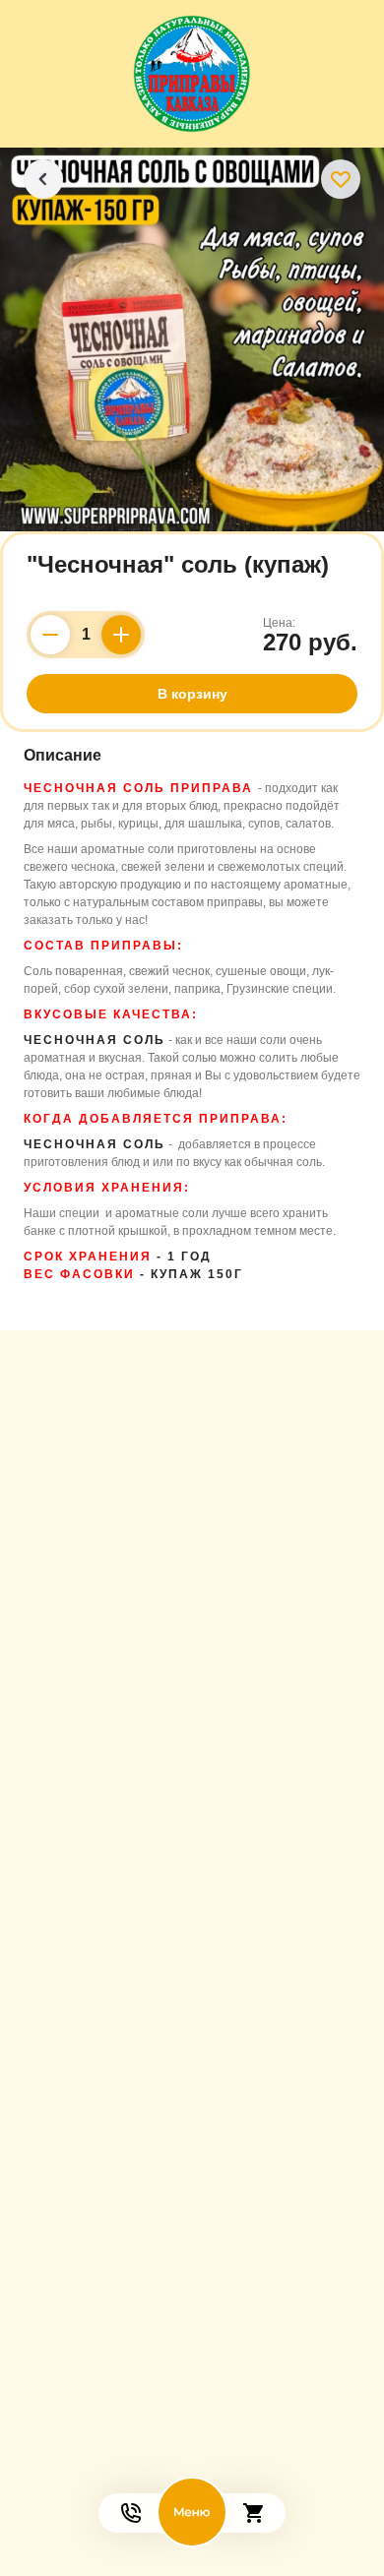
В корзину (192, 694)
